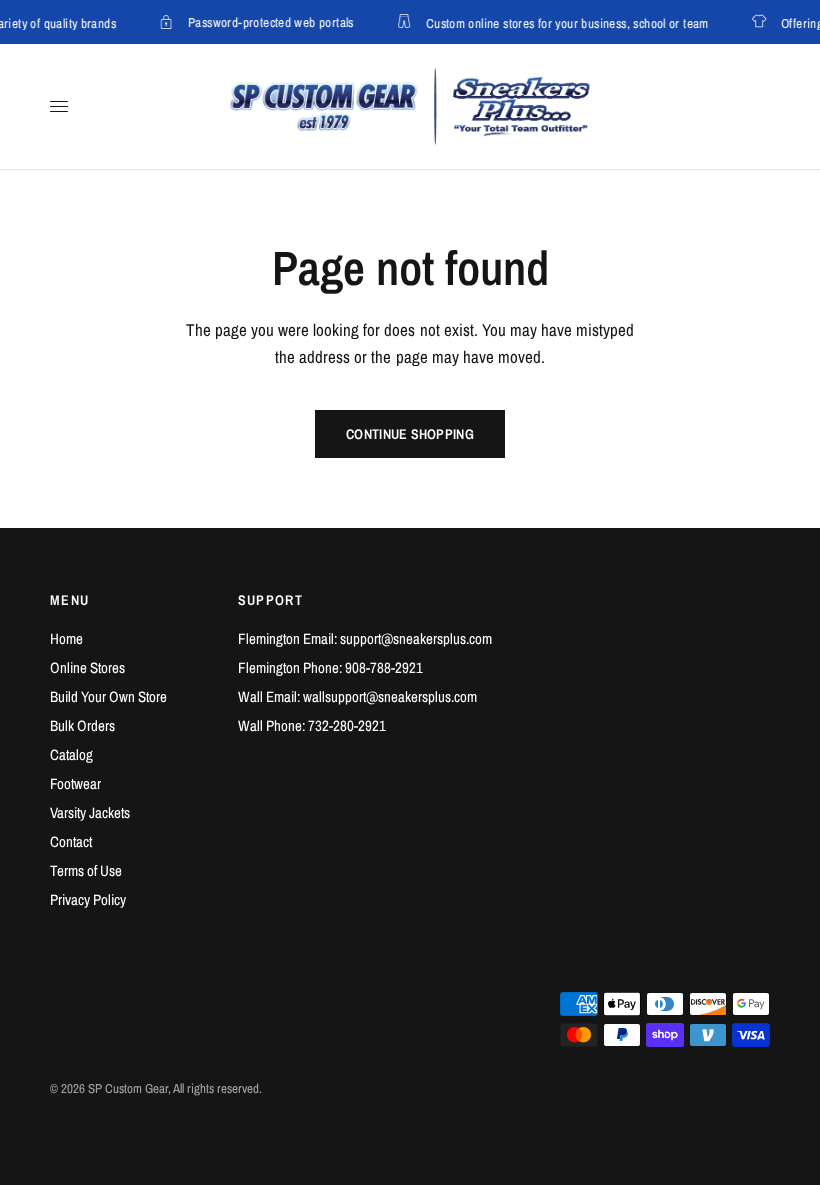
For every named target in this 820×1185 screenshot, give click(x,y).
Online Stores (87, 667)
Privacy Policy (88, 899)
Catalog (71, 754)
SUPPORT (271, 600)
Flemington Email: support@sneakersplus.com (365, 638)
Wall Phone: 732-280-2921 (312, 725)
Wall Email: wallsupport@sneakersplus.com (357, 696)
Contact (71, 841)
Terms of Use (86, 870)
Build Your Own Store (108, 696)
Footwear (75, 783)
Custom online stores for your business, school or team (565, 22)
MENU (70, 600)
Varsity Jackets (90, 812)
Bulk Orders (82, 725)
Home (66, 638)
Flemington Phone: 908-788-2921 (330, 667)
